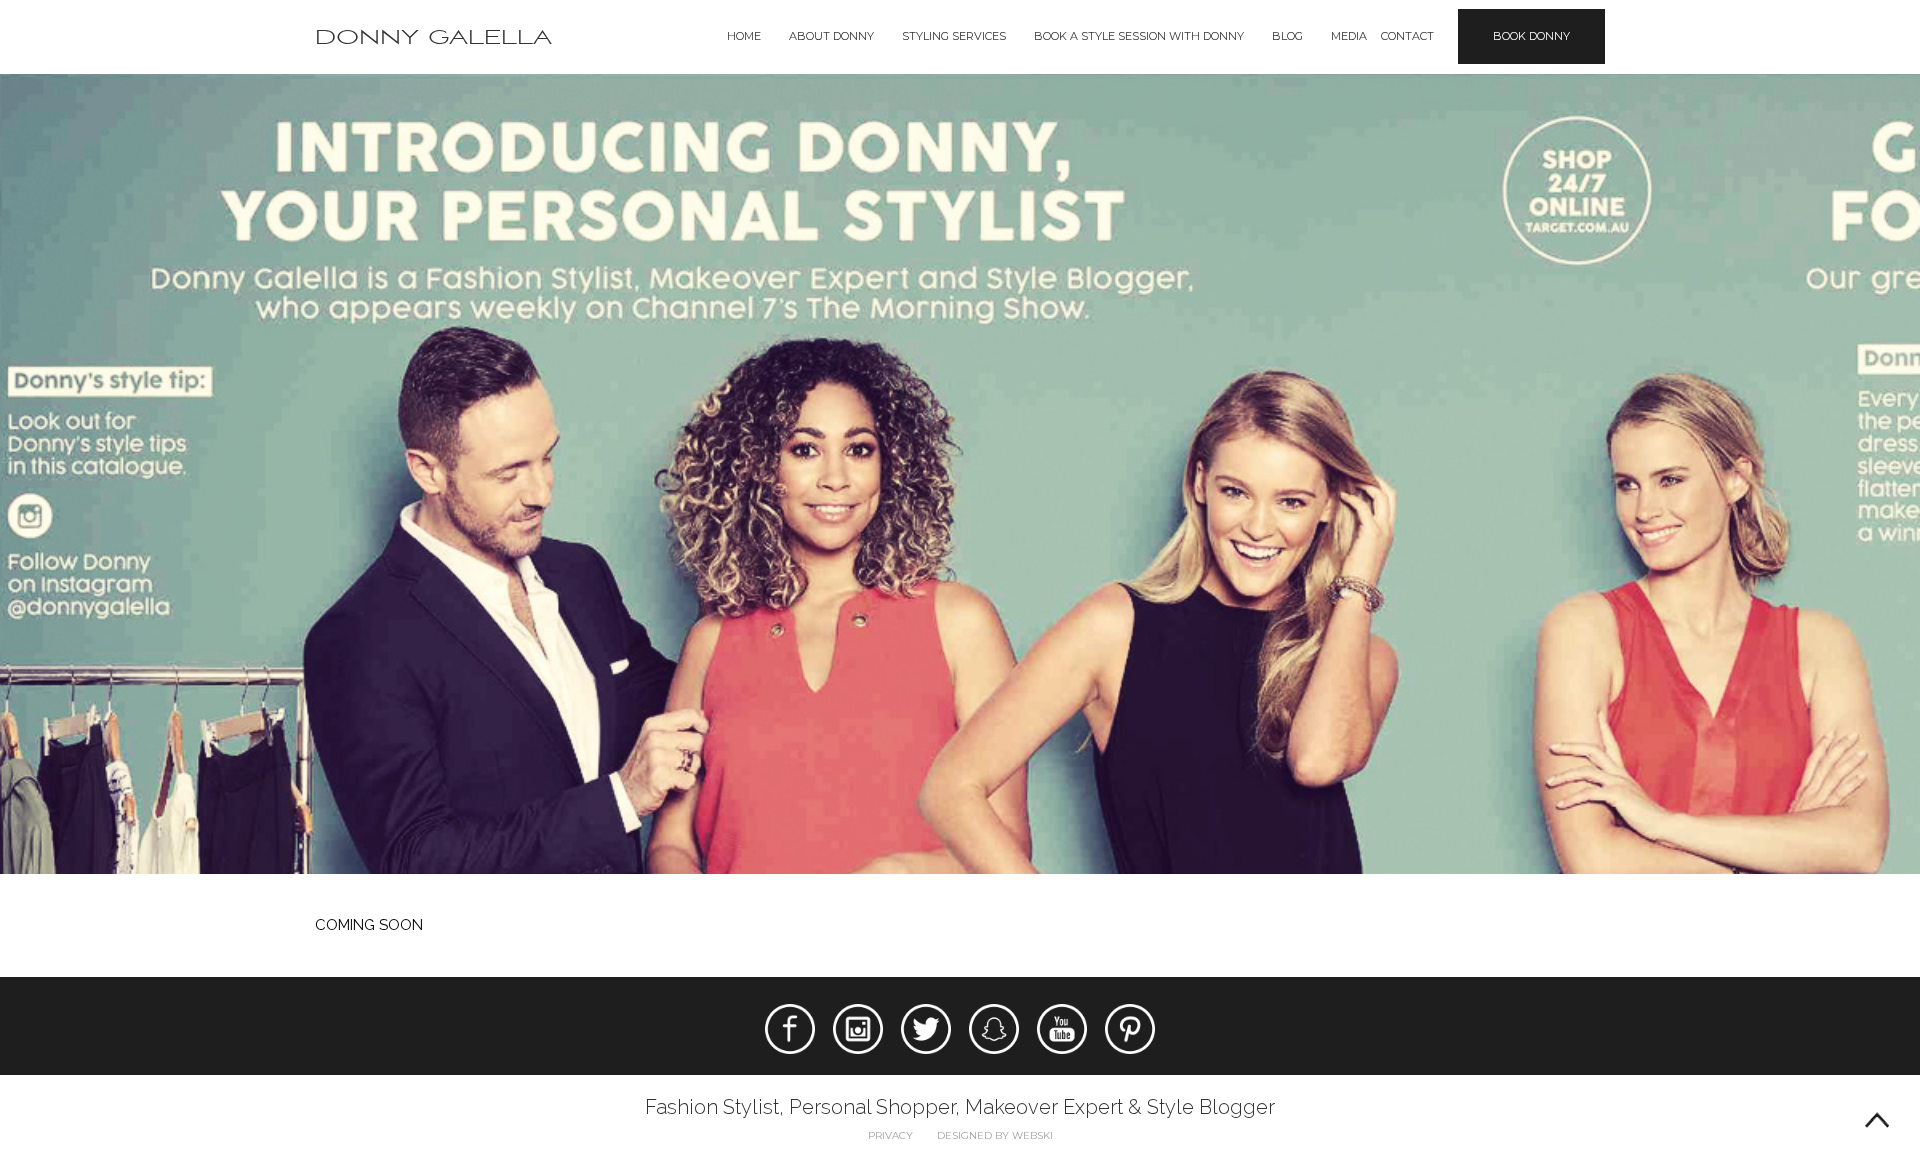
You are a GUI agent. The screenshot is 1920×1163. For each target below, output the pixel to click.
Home (744, 36)
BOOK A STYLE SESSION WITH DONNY (1139, 36)
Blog (1287, 36)
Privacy (890, 1135)
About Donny (831, 36)
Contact (1407, 36)
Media (1349, 36)
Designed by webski (995, 1135)
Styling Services (954, 36)
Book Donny (1531, 36)
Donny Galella (433, 37)
